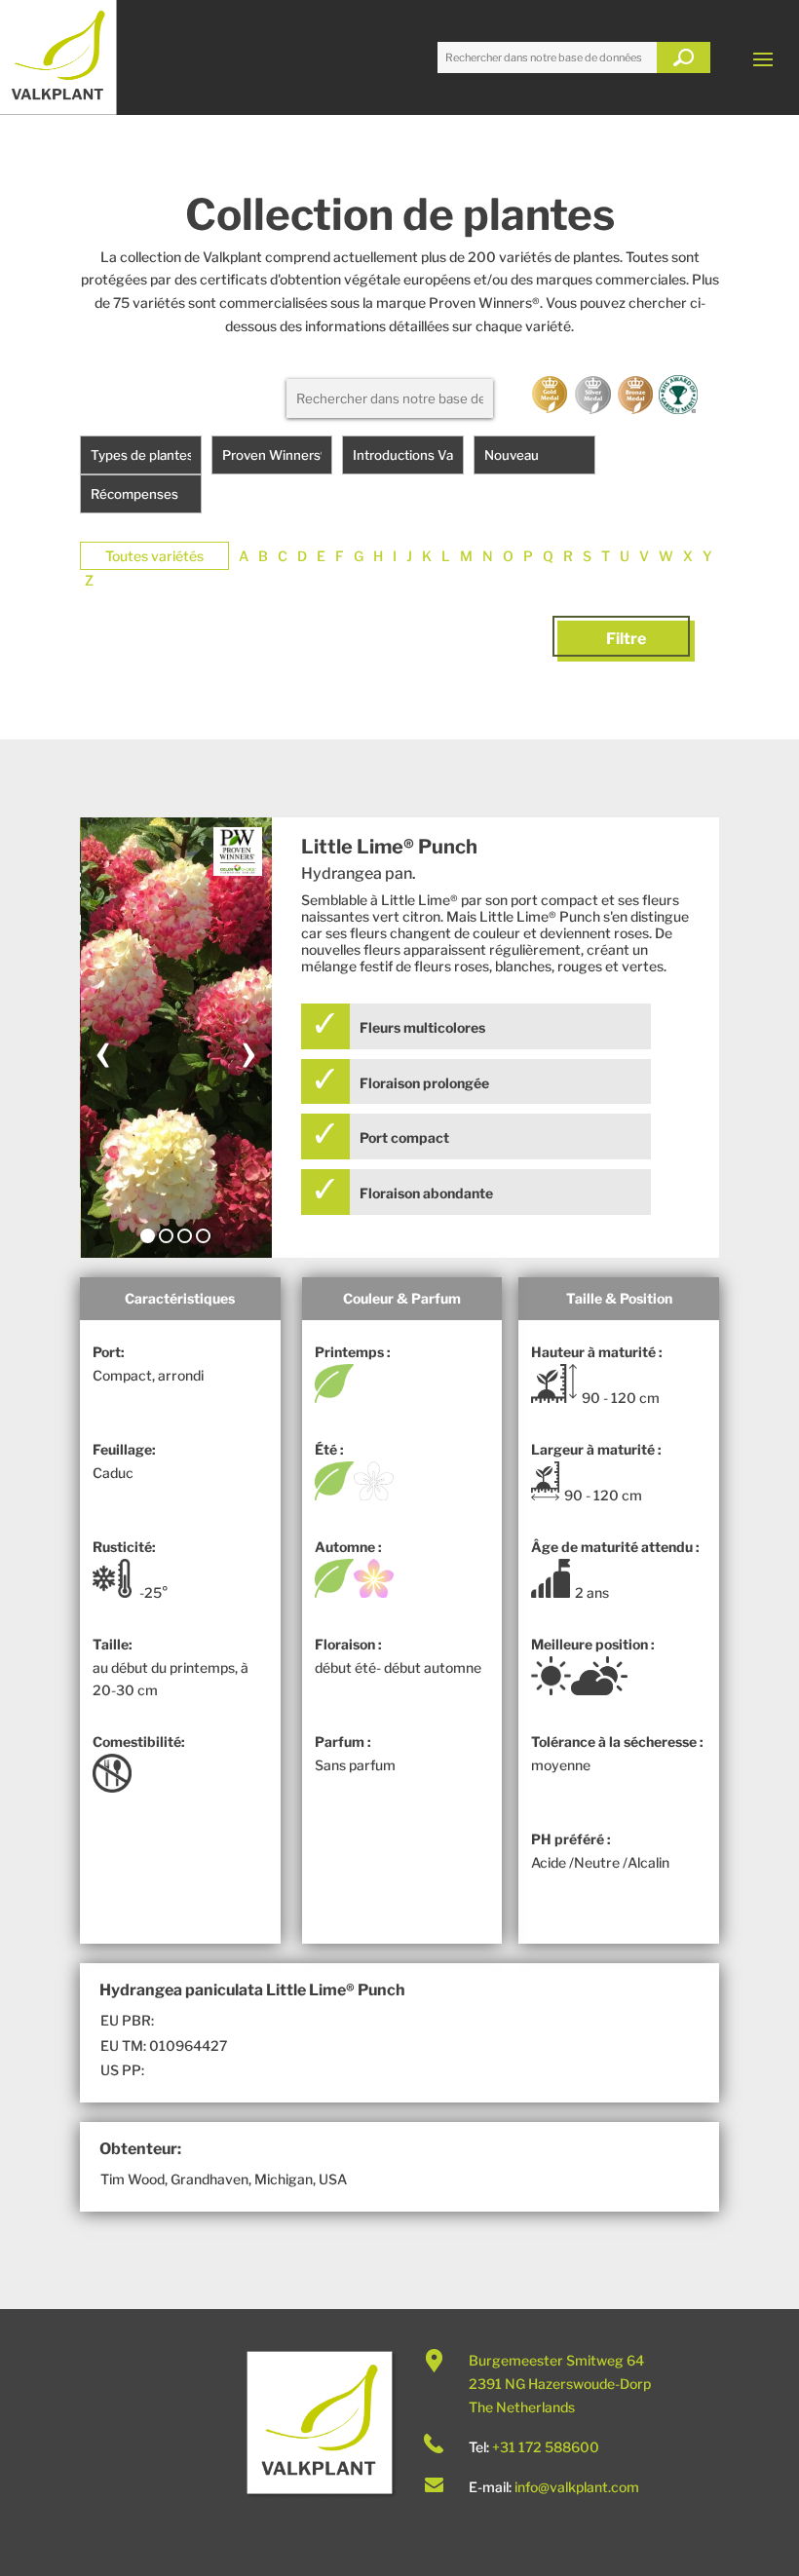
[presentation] (103, 1049)
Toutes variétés (154, 556)
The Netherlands (522, 2407)
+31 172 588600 (546, 2447)
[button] (148, 1236)
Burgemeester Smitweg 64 (556, 2360)
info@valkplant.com (577, 2487)
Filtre (626, 639)
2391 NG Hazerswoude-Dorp (560, 2384)
